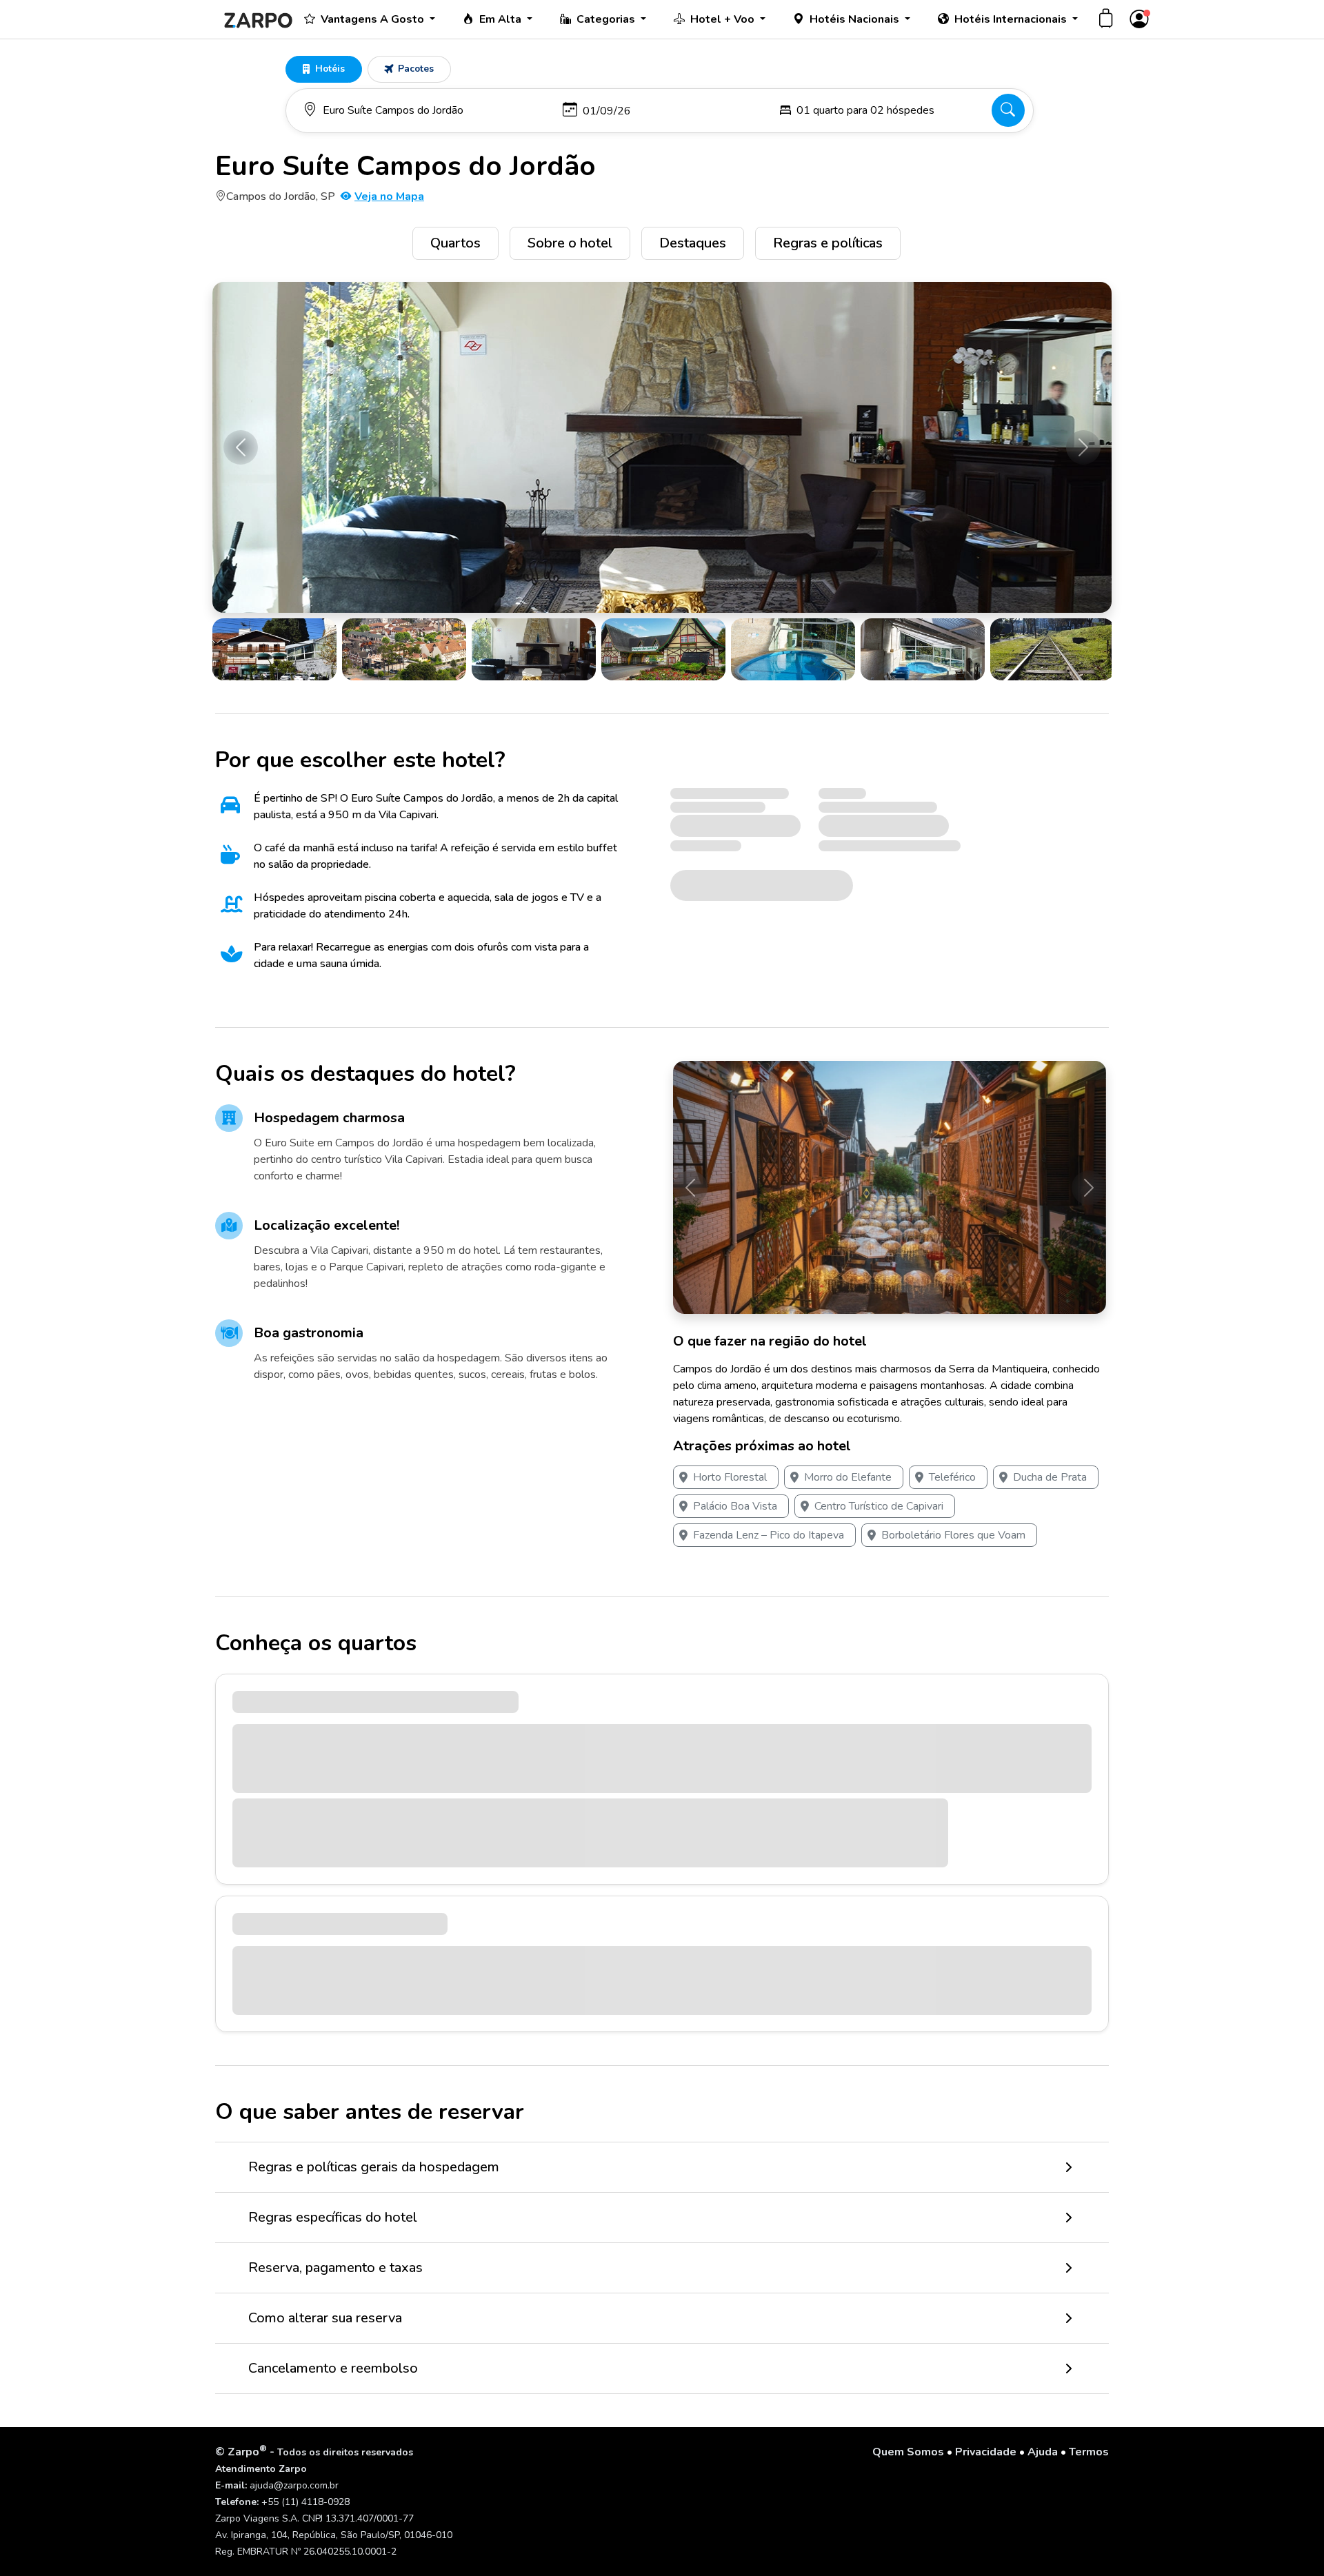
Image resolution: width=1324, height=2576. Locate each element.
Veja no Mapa (389, 196)
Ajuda (1043, 2452)
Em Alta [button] (502, 19)
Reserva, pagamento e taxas (335, 2268)
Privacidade (986, 2452)
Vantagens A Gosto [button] (374, 19)
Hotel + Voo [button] (724, 19)
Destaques (693, 243)
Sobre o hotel (570, 243)
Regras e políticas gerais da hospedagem (374, 2167)
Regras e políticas (828, 243)
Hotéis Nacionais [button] (856, 19)
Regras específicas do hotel (333, 2217)
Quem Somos (908, 2452)
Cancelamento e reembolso (333, 2368)
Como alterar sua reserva (325, 2318)
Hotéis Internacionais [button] (1012, 19)
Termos (1089, 2452)
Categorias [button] (607, 19)
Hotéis (330, 69)
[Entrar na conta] (1139, 20)
